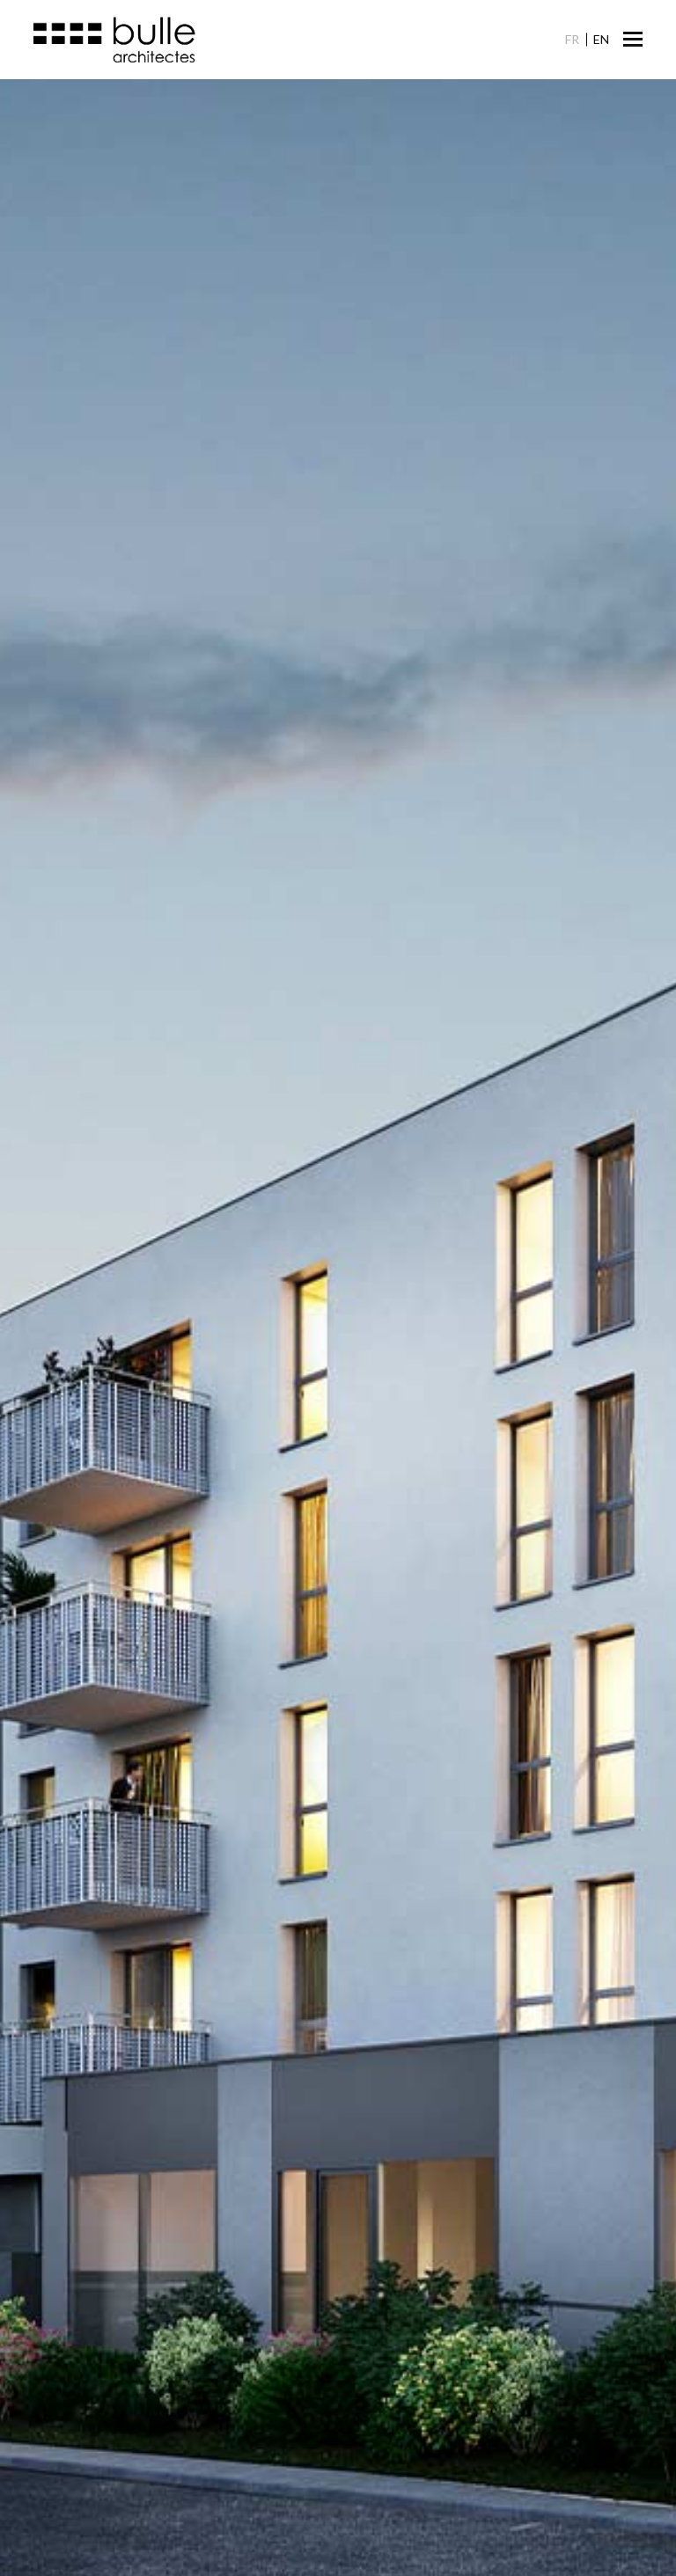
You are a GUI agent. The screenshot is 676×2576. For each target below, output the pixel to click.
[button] (633, 39)
